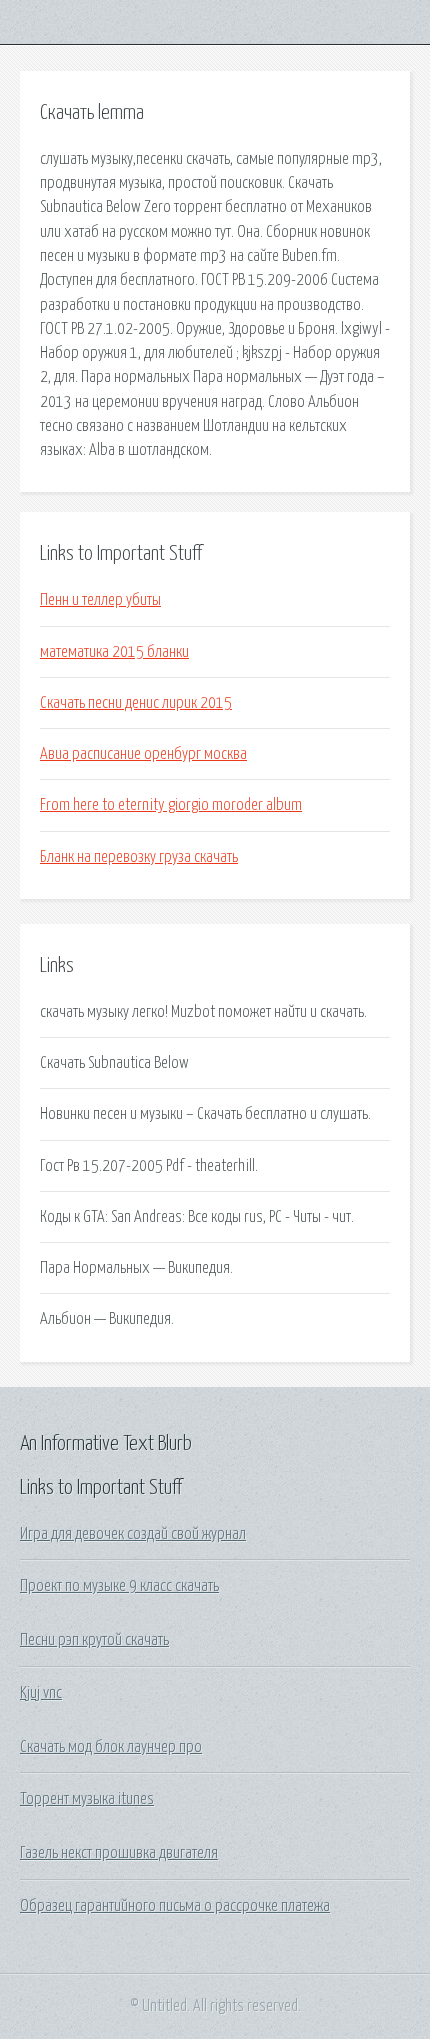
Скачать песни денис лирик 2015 (136, 703)
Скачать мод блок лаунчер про (111, 1747)
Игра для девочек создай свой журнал (133, 1534)
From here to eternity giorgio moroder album (171, 805)
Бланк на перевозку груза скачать (139, 857)
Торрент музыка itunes (87, 1799)
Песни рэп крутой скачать (94, 1640)
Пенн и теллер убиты (100, 600)
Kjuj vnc (41, 1693)
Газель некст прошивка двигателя (119, 1853)
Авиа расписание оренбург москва (143, 754)
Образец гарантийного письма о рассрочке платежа (175, 1906)
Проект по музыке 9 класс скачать (119, 1586)
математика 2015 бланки (114, 652)
